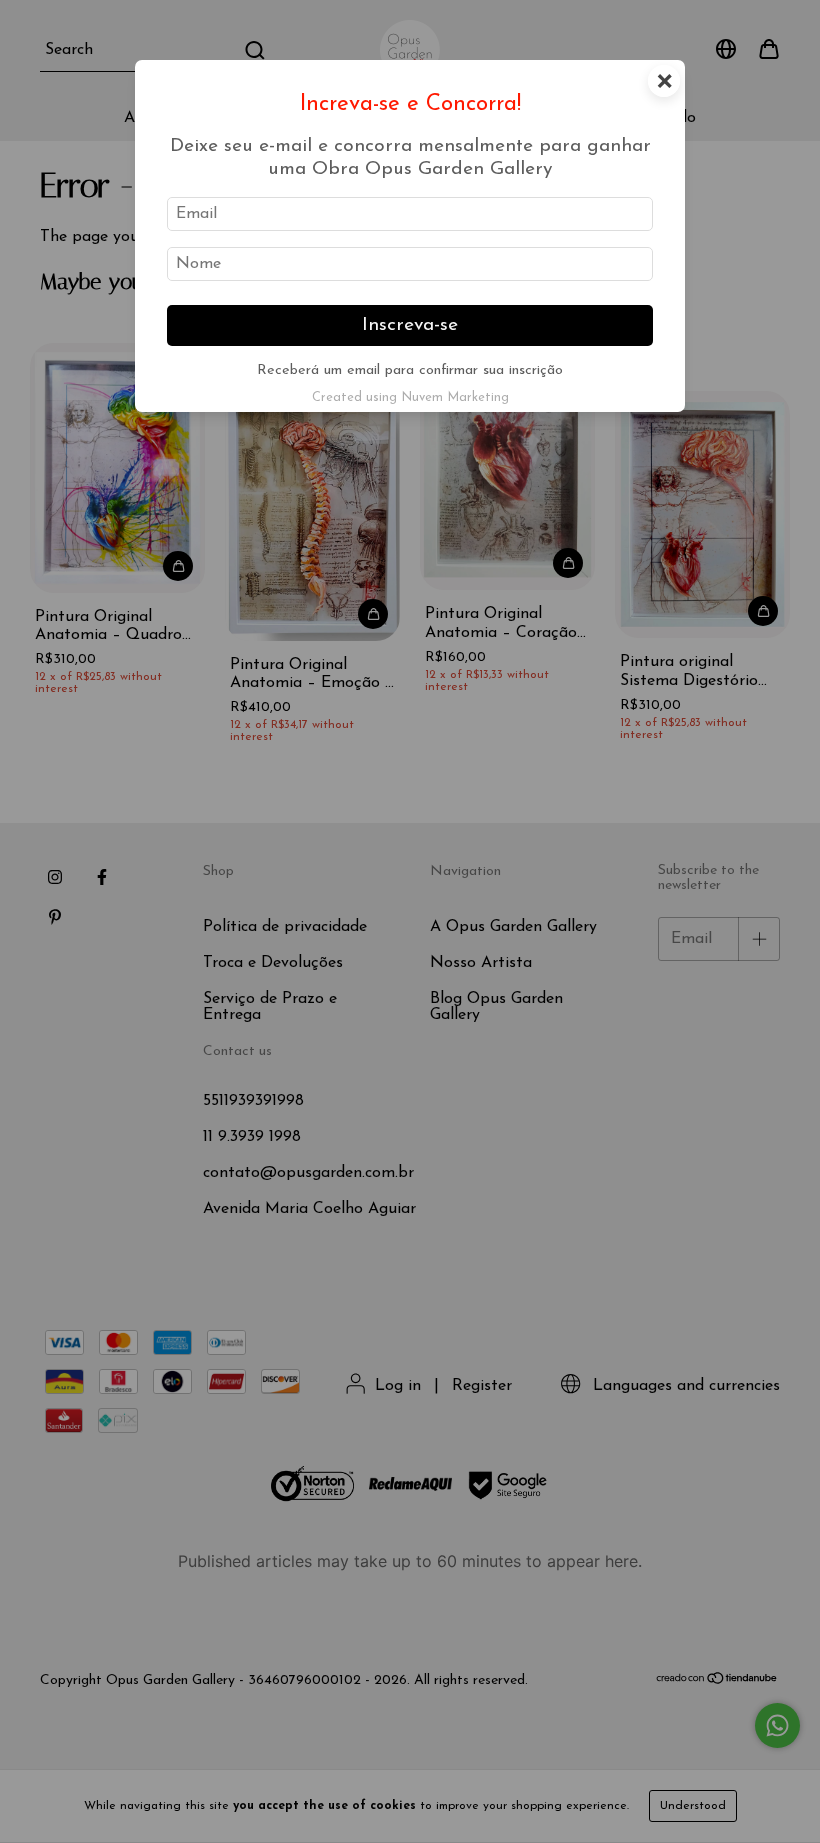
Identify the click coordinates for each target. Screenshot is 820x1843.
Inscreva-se (410, 325)
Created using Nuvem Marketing (410, 397)
